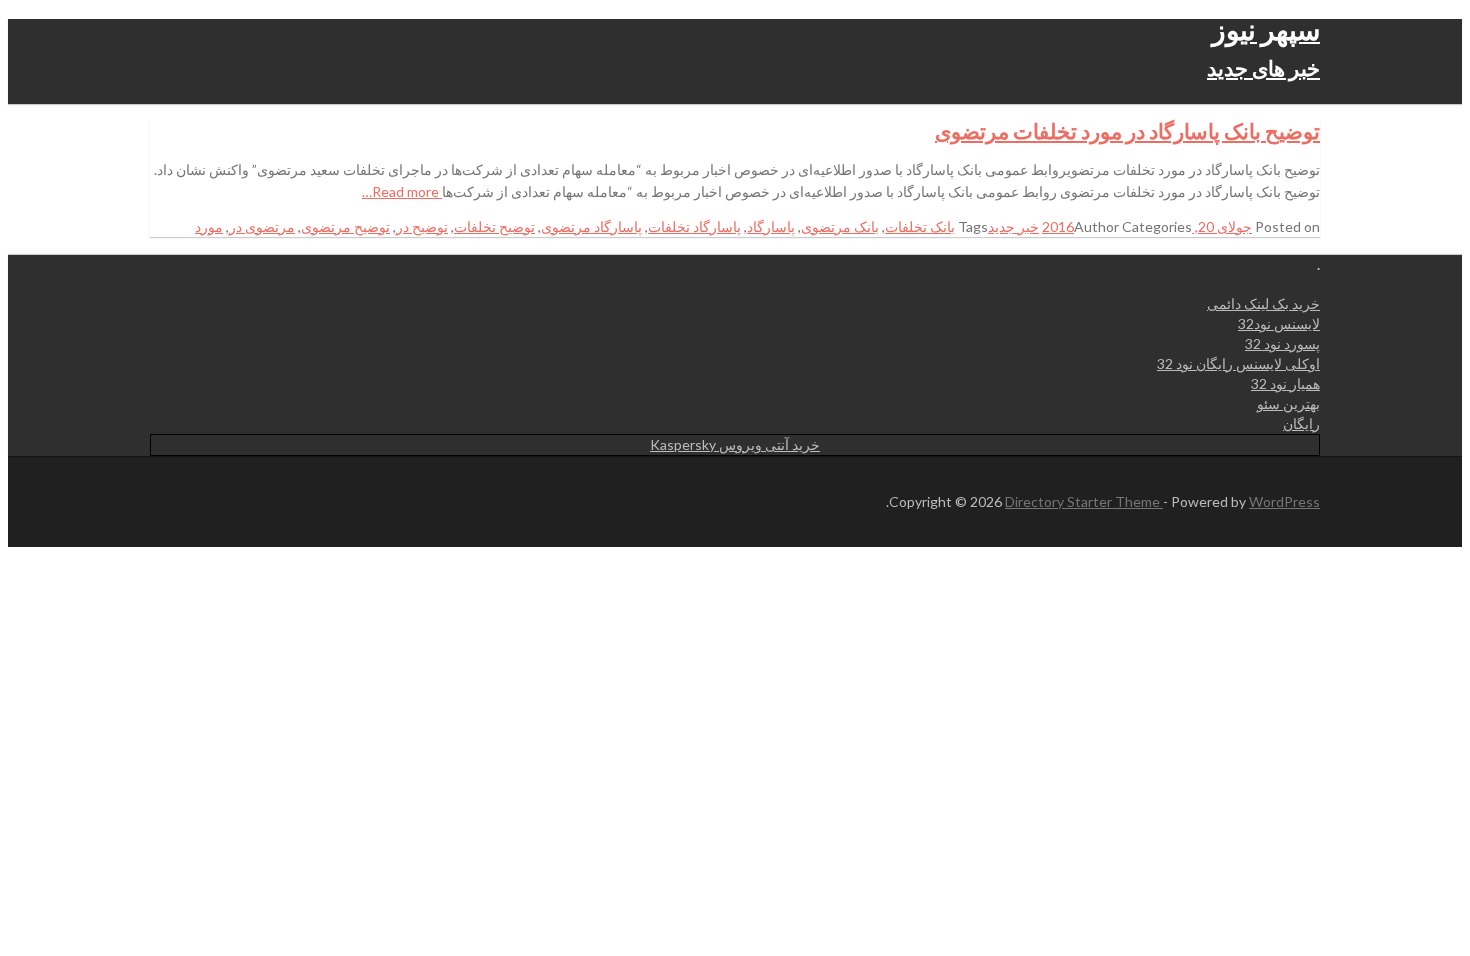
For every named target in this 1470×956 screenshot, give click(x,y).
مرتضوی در (262, 226)
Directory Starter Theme (1084, 501)
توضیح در (422, 226)
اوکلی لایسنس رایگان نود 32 (1238, 363)
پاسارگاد (771, 226)
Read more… (402, 191)
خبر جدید (1013, 226)
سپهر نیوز (1266, 29)
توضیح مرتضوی (345, 226)
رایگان (1301, 423)
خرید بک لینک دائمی (1263, 303)
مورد (209, 226)
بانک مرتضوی (840, 226)
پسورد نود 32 (1282, 343)
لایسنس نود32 (1279, 323)
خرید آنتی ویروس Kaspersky (735, 444)
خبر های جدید (1263, 67)
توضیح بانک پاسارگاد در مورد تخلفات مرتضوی (1127, 130)
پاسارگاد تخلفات (694, 226)
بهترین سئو (1288, 403)
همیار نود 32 (1285, 383)
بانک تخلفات (920, 226)
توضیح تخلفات (494, 226)
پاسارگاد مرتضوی (591, 226)
